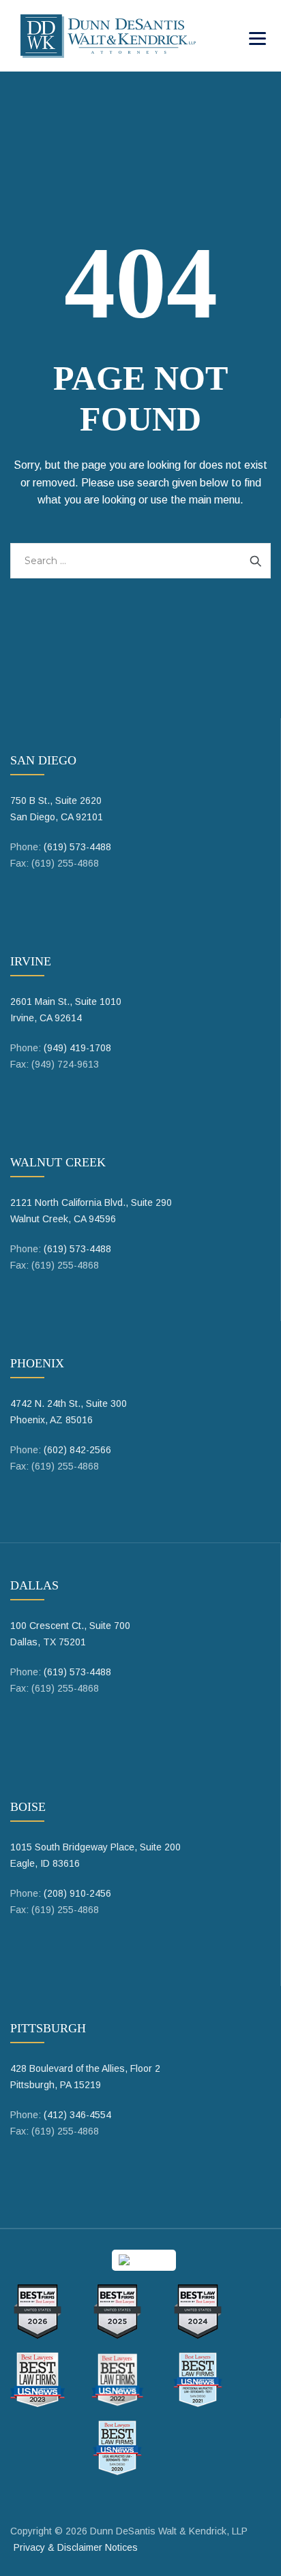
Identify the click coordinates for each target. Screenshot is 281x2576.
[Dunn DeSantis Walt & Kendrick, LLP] (108, 36)
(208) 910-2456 (77, 1893)
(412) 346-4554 (77, 2115)
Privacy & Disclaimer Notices (76, 2547)
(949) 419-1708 (77, 1048)
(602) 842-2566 (77, 1450)
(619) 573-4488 (77, 847)
